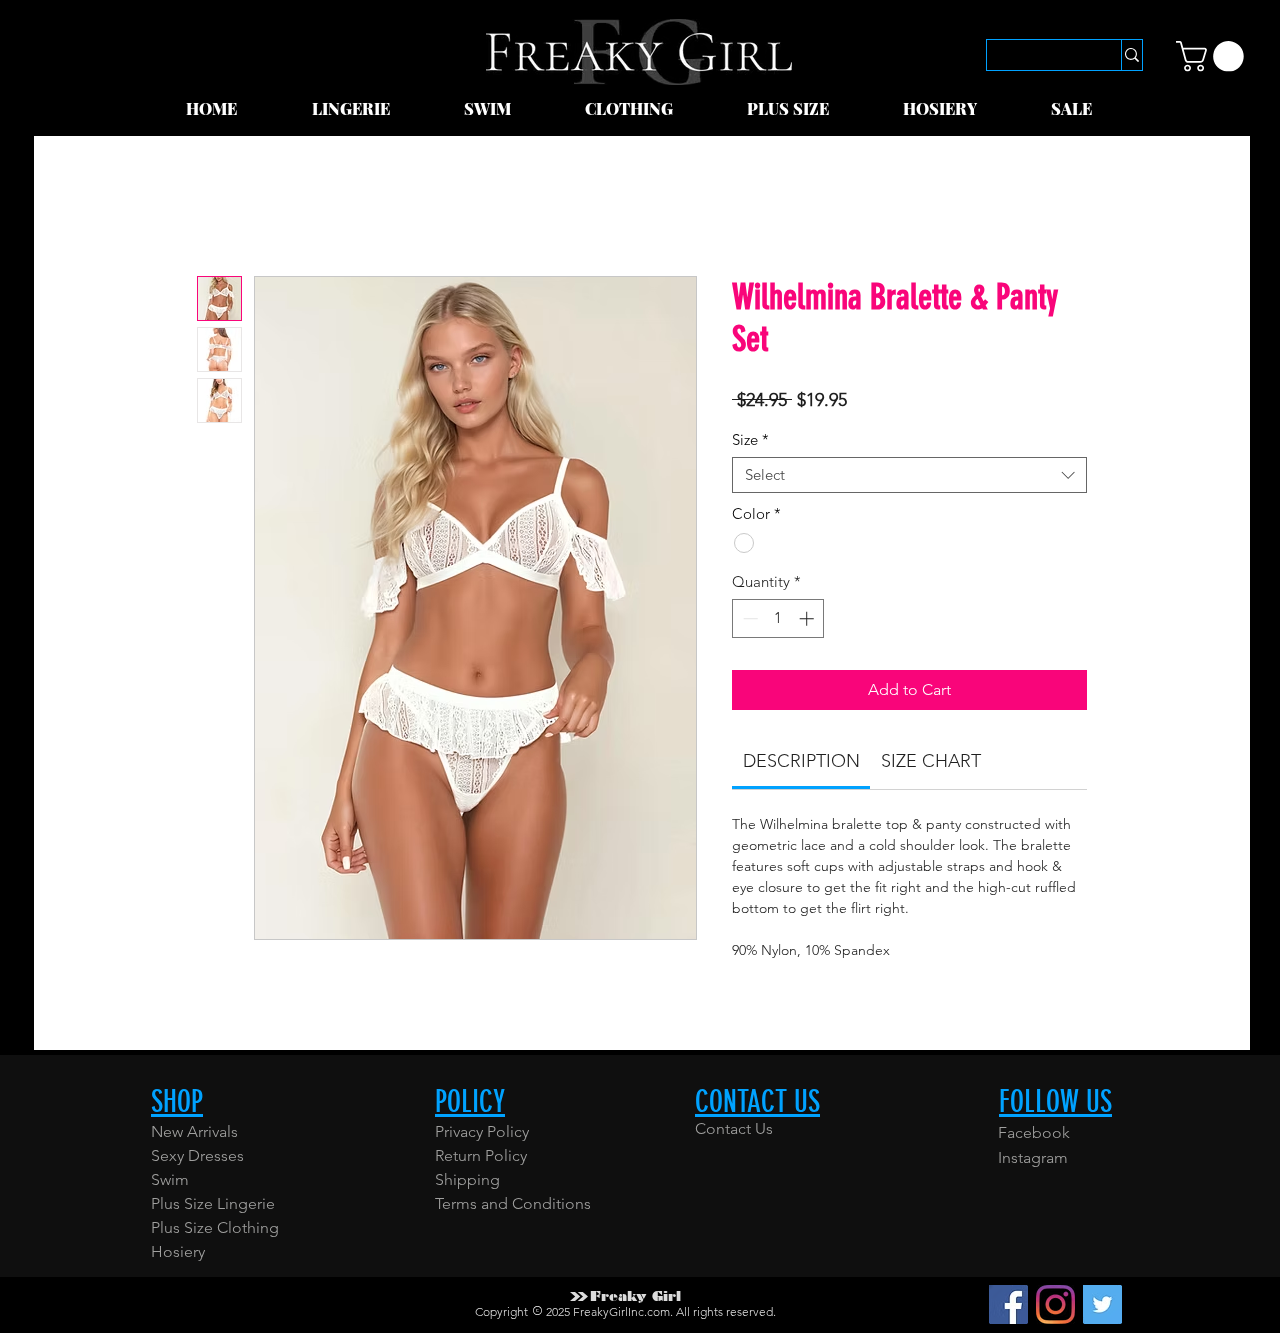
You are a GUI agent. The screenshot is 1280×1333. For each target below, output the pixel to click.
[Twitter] (1102, 1304)
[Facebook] (1008, 1304)
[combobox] (909, 475)
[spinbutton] (778, 618)
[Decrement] (748, 618)
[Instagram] (1055, 1304)
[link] (1213, 56)
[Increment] (808, 618)
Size (750, 440)
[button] (373, 109)
